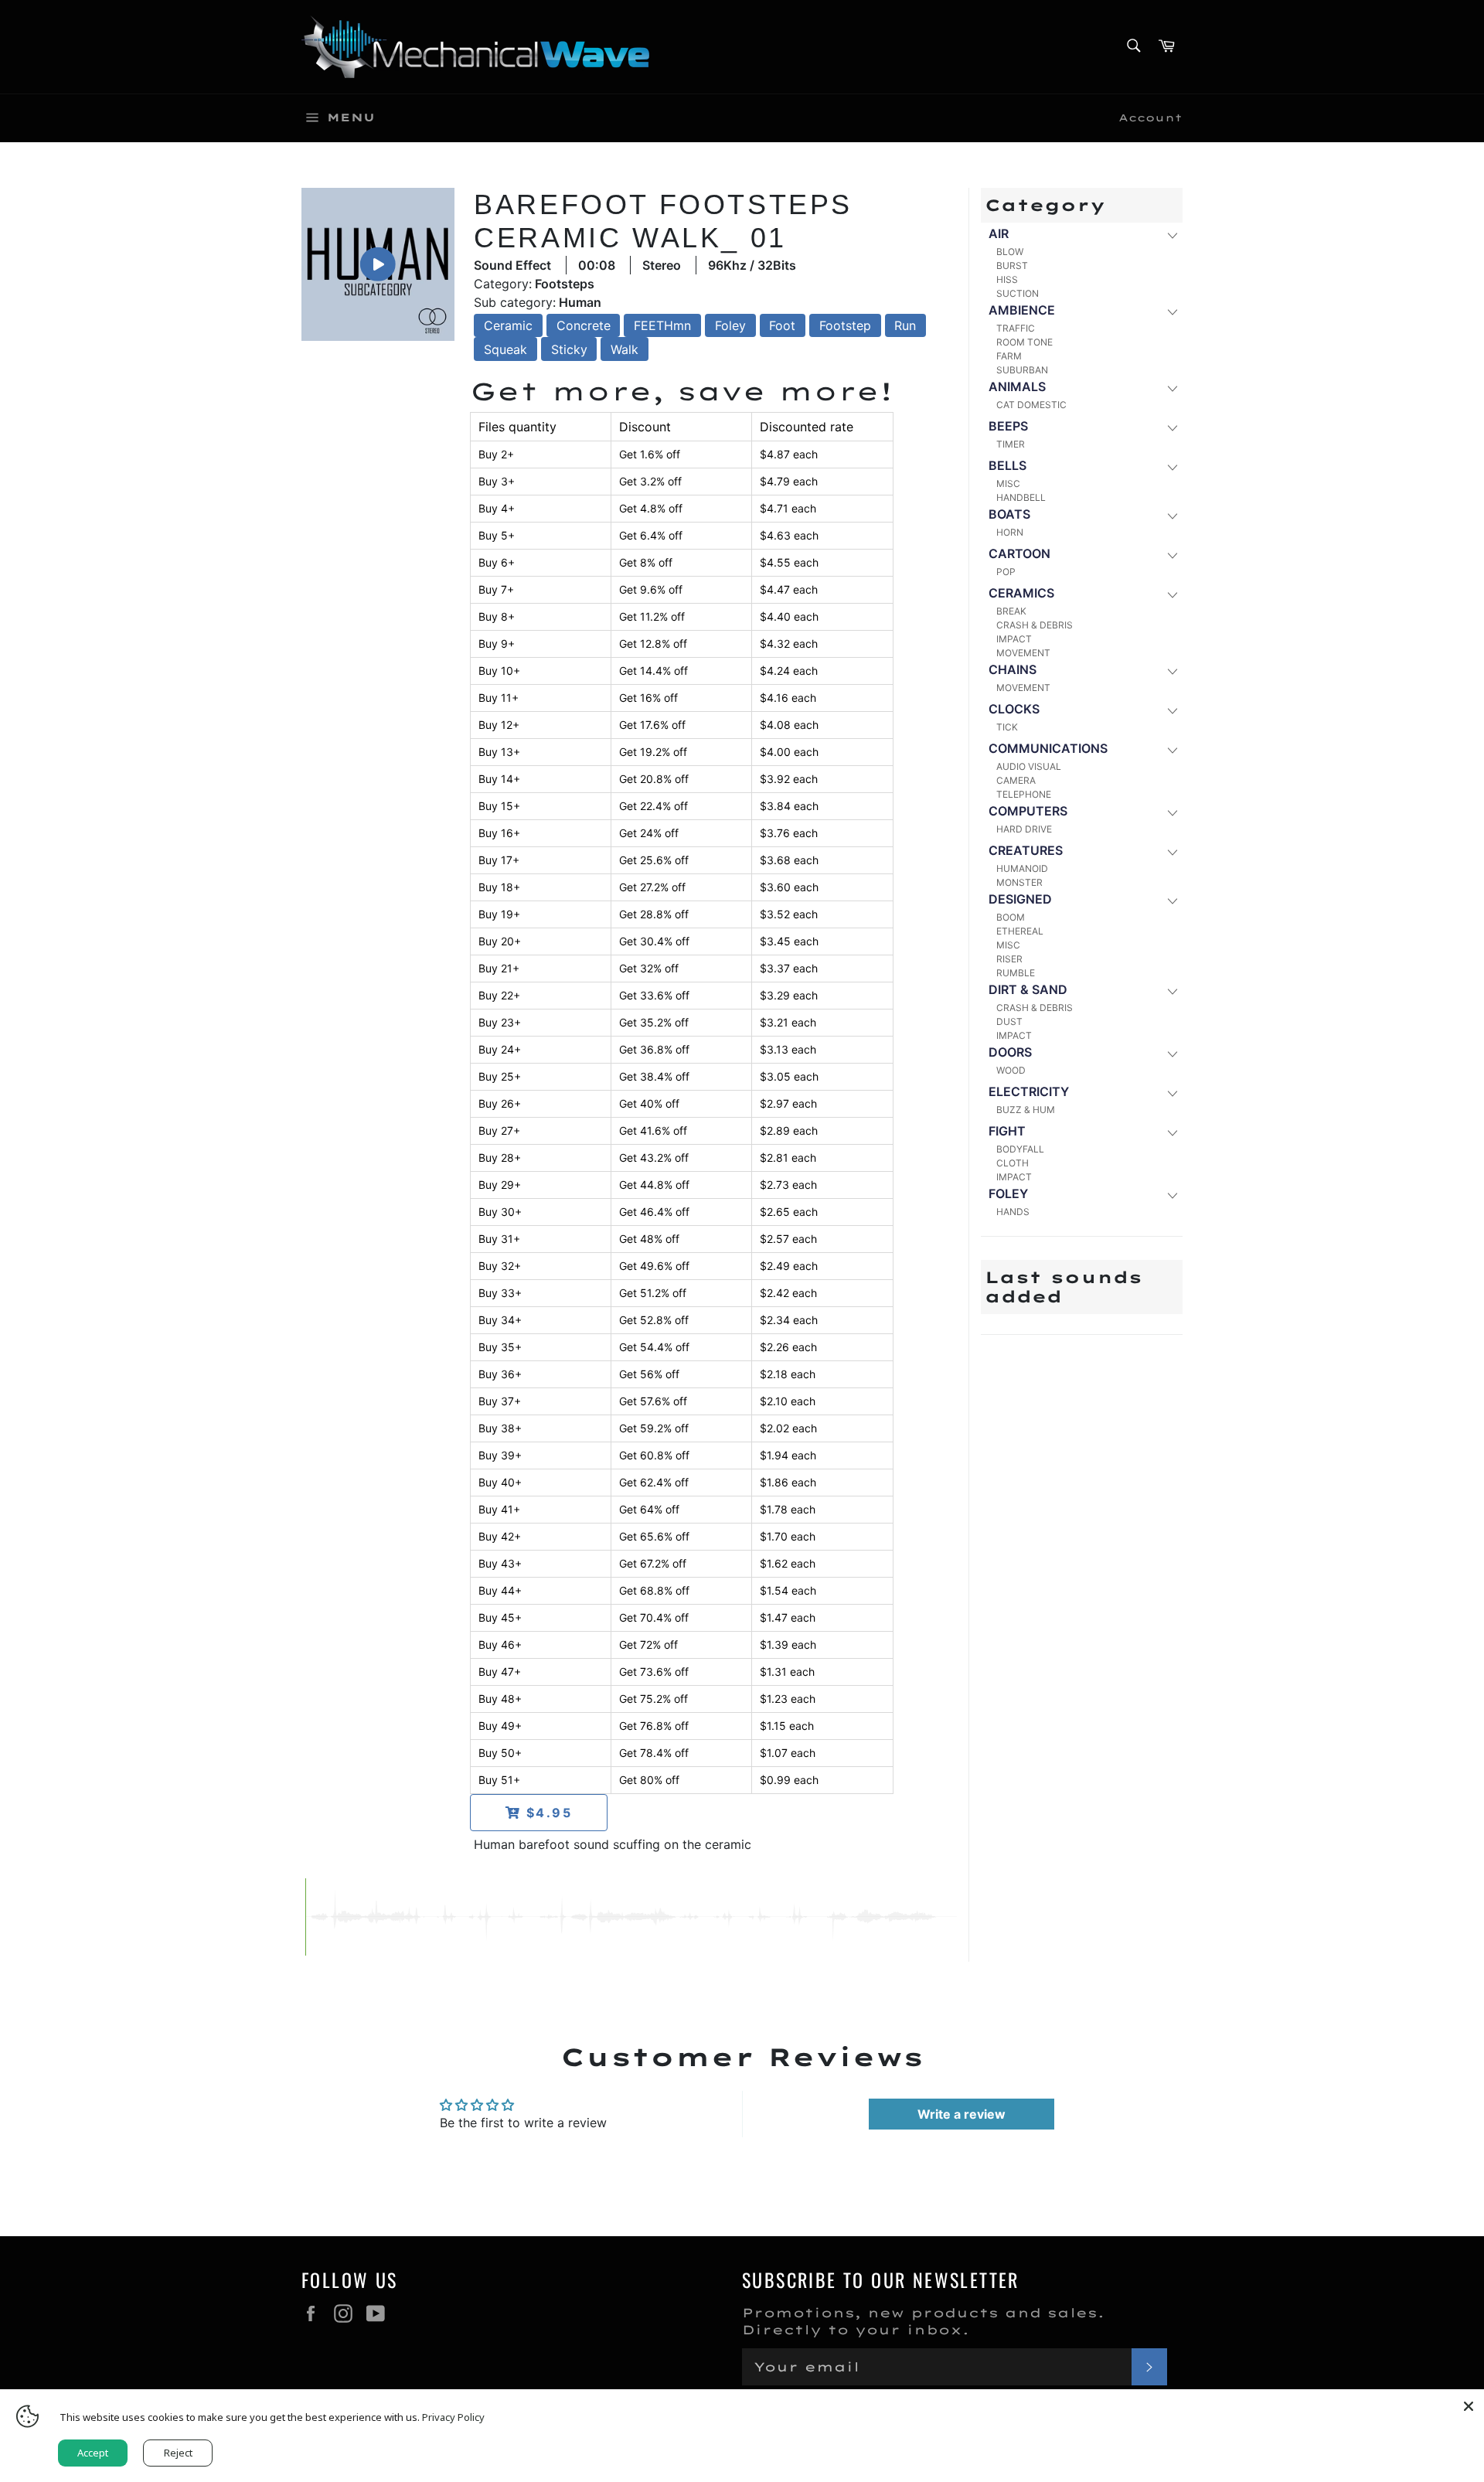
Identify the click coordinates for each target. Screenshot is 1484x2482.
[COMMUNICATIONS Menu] (1171, 749)
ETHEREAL (1020, 931)
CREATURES (1026, 850)
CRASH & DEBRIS (1035, 625)
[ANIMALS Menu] (1171, 388)
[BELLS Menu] (1171, 466)
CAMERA (1016, 780)
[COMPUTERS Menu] (1171, 812)
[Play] (378, 264)
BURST (1012, 266)
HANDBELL (1021, 497)
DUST (1009, 1021)
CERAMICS (1021, 593)
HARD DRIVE (1024, 829)
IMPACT (1014, 639)
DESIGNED (1020, 899)
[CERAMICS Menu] (1171, 594)
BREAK (1011, 611)
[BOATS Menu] (1171, 515)
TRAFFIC (1016, 328)
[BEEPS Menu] (1171, 427)
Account (1150, 117)
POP (1006, 572)
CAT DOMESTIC (1031, 405)
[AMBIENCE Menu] (1171, 311)
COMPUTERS (1028, 811)
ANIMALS (1017, 386)
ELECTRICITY (1029, 1091)
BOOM (1011, 917)
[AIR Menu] (1171, 235)
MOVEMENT (1023, 653)
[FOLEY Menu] (1171, 1195)
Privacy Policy (453, 2417)
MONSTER (1019, 882)
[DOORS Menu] (1171, 1053)
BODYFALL (1020, 1149)
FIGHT (1007, 1131)
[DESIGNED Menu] (1171, 900)
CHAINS (1013, 669)
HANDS (1013, 1212)
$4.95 (547, 1813)
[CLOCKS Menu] (1171, 710)
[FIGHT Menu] (1171, 1132)
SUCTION (1018, 293)
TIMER (1011, 444)
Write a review (962, 2114)
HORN (1010, 532)
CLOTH (1013, 1163)
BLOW (1010, 252)
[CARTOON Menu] (1171, 555)
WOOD (1011, 1070)
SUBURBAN (1022, 370)
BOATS (1009, 514)
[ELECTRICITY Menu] (1171, 1093)
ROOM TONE (1025, 342)
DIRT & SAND (1028, 989)
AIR (999, 233)
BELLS (1007, 465)
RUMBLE (1016, 973)
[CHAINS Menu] (1171, 671)
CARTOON (1019, 553)
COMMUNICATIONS (1048, 748)
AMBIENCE (1022, 310)
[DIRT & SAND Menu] (1171, 991)
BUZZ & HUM (1026, 1110)
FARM (1009, 356)
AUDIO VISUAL (1029, 766)
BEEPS (1008, 426)
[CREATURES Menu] (1171, 851)
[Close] (1469, 2405)
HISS (1007, 279)
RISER (1009, 959)
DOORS (1010, 1052)
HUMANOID (1022, 868)
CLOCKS (1014, 709)
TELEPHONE (1024, 794)
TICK (1007, 727)
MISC (1008, 483)
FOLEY (1008, 1193)
